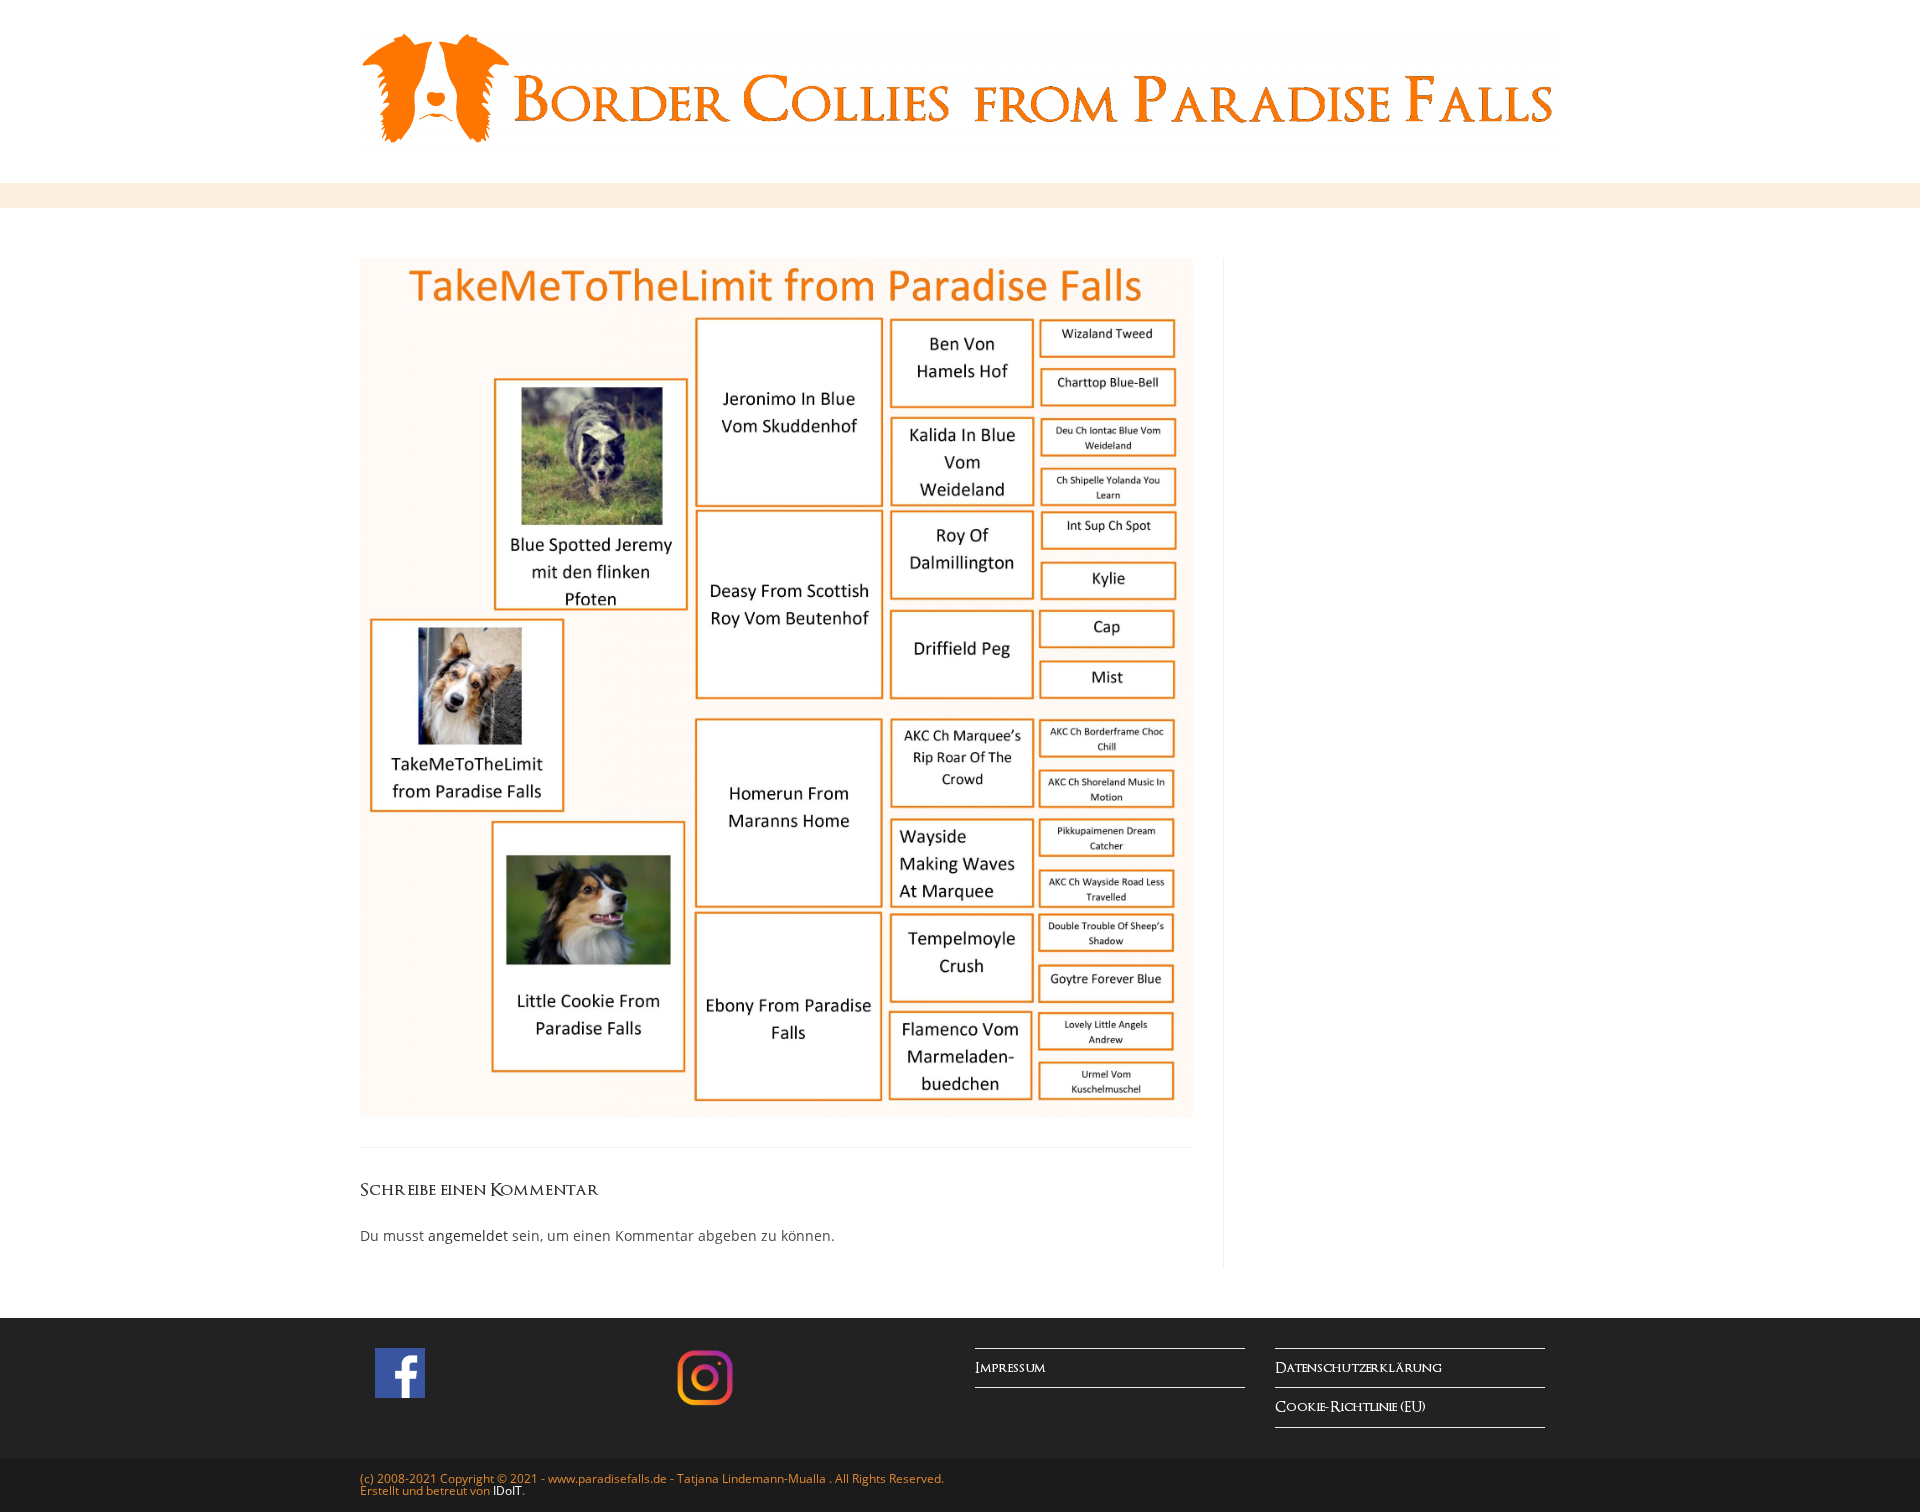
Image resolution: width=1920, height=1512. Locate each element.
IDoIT (507, 1490)
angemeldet (468, 1235)
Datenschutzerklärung (1358, 1368)
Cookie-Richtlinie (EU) (1350, 1407)
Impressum (1010, 1368)
